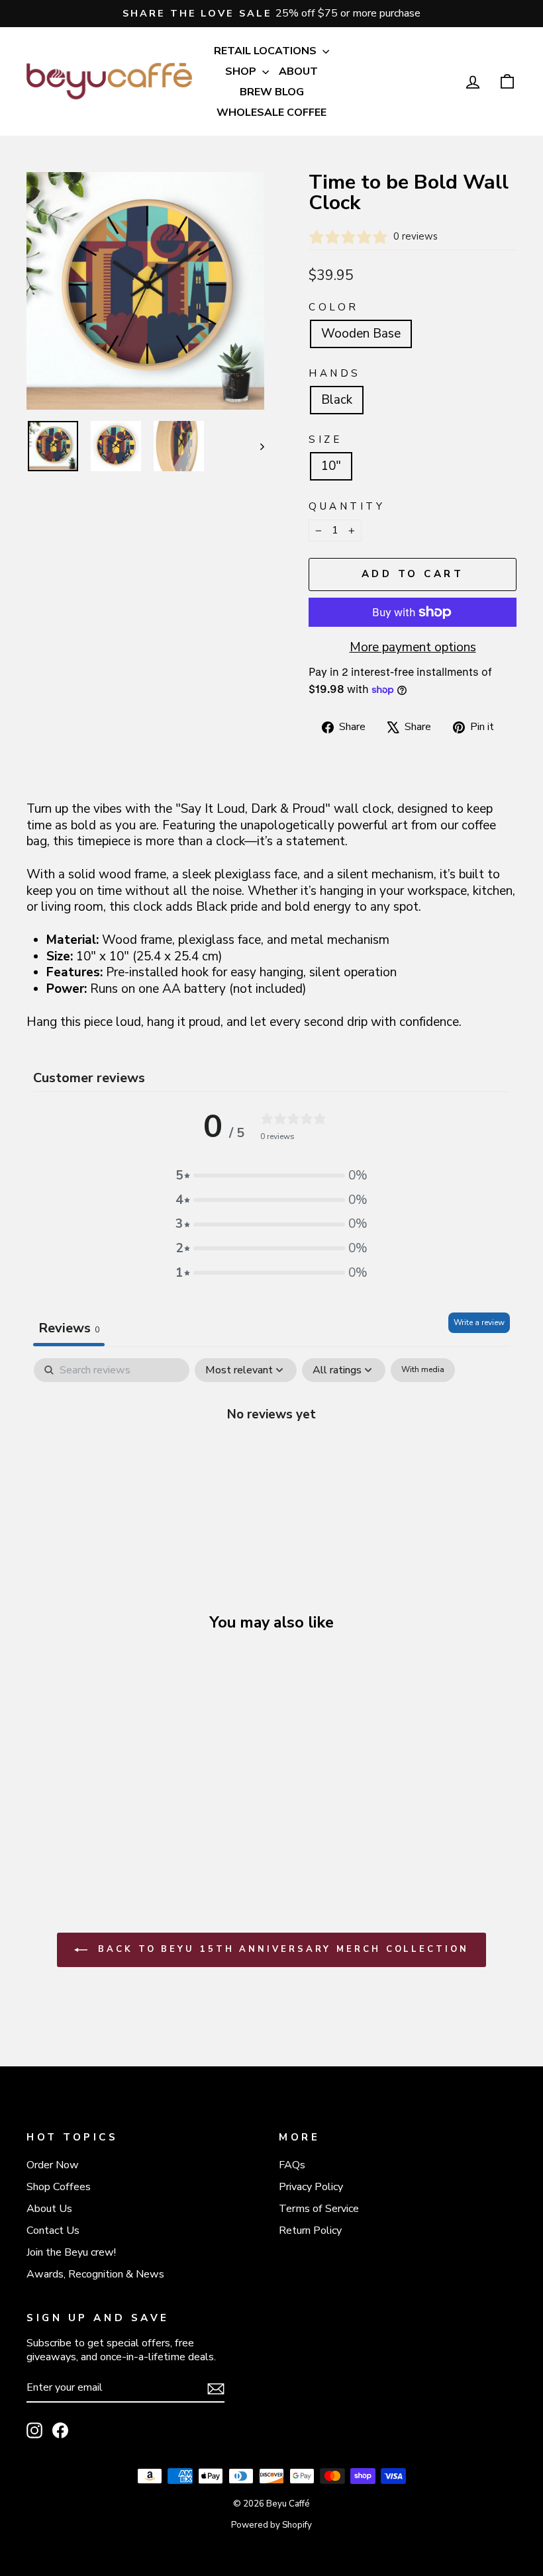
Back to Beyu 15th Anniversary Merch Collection (280, 1949)
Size (325, 440)
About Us (49, 2209)
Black (337, 400)
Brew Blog (272, 92)
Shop (242, 71)
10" (331, 466)
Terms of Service (319, 2209)
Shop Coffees (59, 2187)
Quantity (347, 507)
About (298, 71)
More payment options (413, 648)
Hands (335, 374)
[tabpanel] (271, 1458)
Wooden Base (361, 334)
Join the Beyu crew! (71, 2252)
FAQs (292, 2165)
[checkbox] (423, 1370)
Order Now (53, 2165)
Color (334, 307)
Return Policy (310, 2231)
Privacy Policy (311, 2187)
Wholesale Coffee (271, 113)
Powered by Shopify (271, 2525)
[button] (271, 1176)
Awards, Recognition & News (95, 2274)
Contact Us (53, 2231)
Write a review (479, 1322)
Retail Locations (267, 51)
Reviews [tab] (69, 1328)
